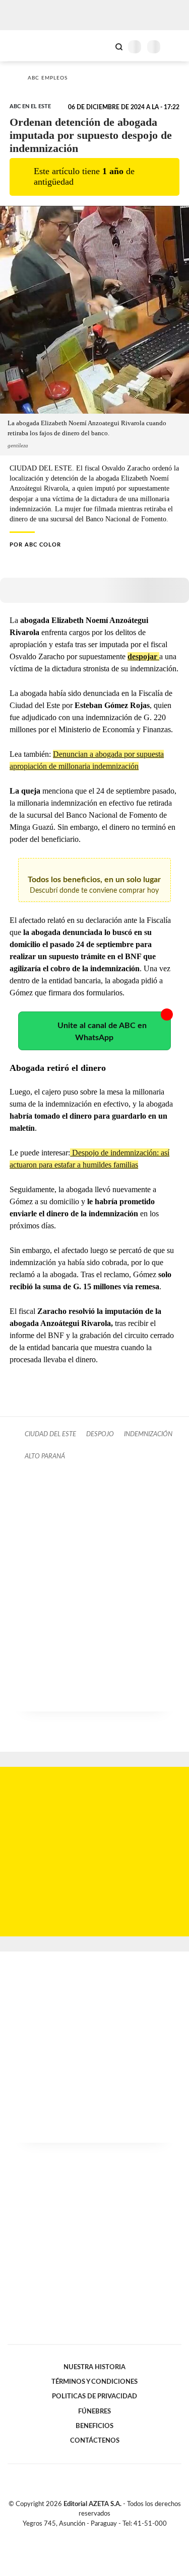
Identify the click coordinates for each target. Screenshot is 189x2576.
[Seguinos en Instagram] (112, 2535)
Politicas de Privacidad (94, 2396)
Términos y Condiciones (94, 2382)
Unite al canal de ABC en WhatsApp (102, 1032)
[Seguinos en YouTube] (101, 2535)
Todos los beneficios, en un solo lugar (94, 885)
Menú (175, 47)
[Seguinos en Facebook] (80, 2535)
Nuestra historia (94, 2367)
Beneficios (94, 2426)
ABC (26, 46)
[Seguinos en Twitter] (91, 2535)
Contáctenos (95, 2441)
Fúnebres (94, 2411)
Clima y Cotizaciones (102, 46)
